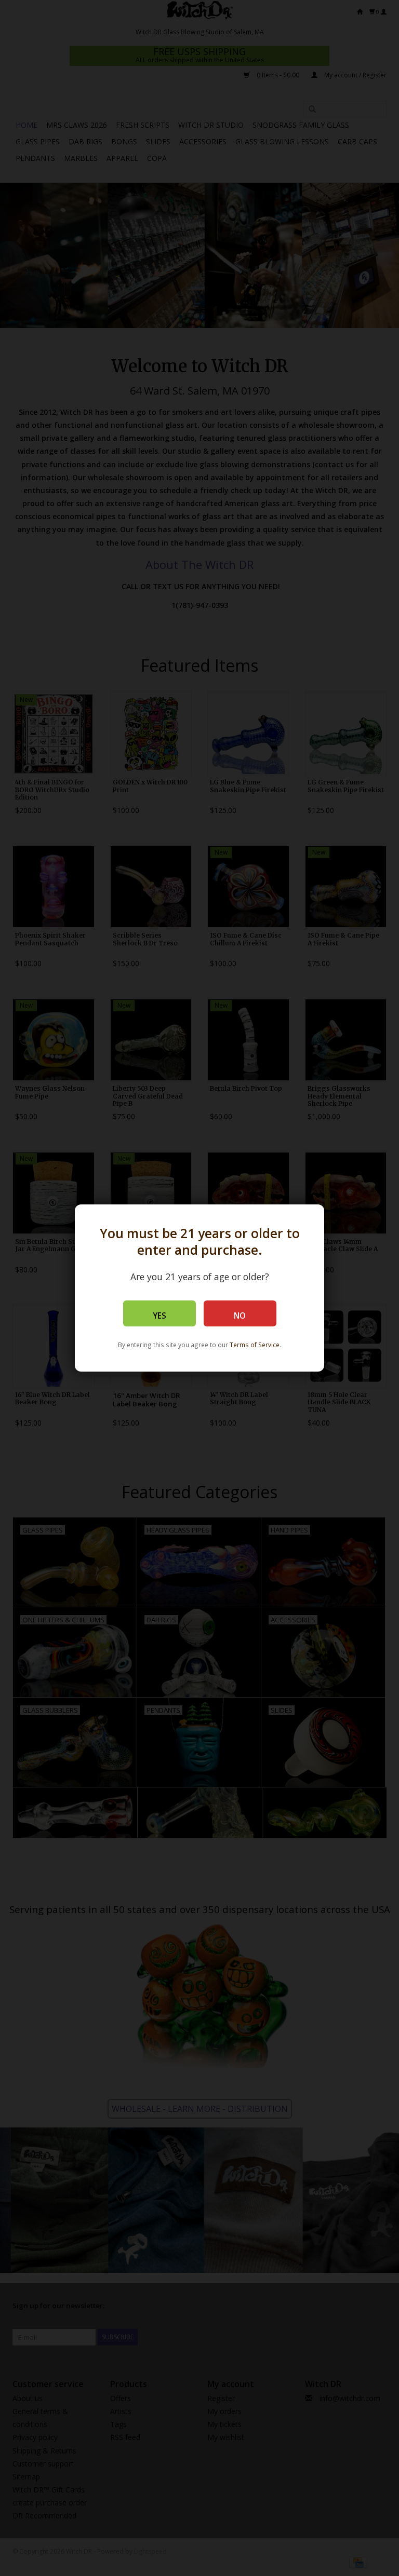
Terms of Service (255, 1345)
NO (240, 1316)
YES (159, 1316)
